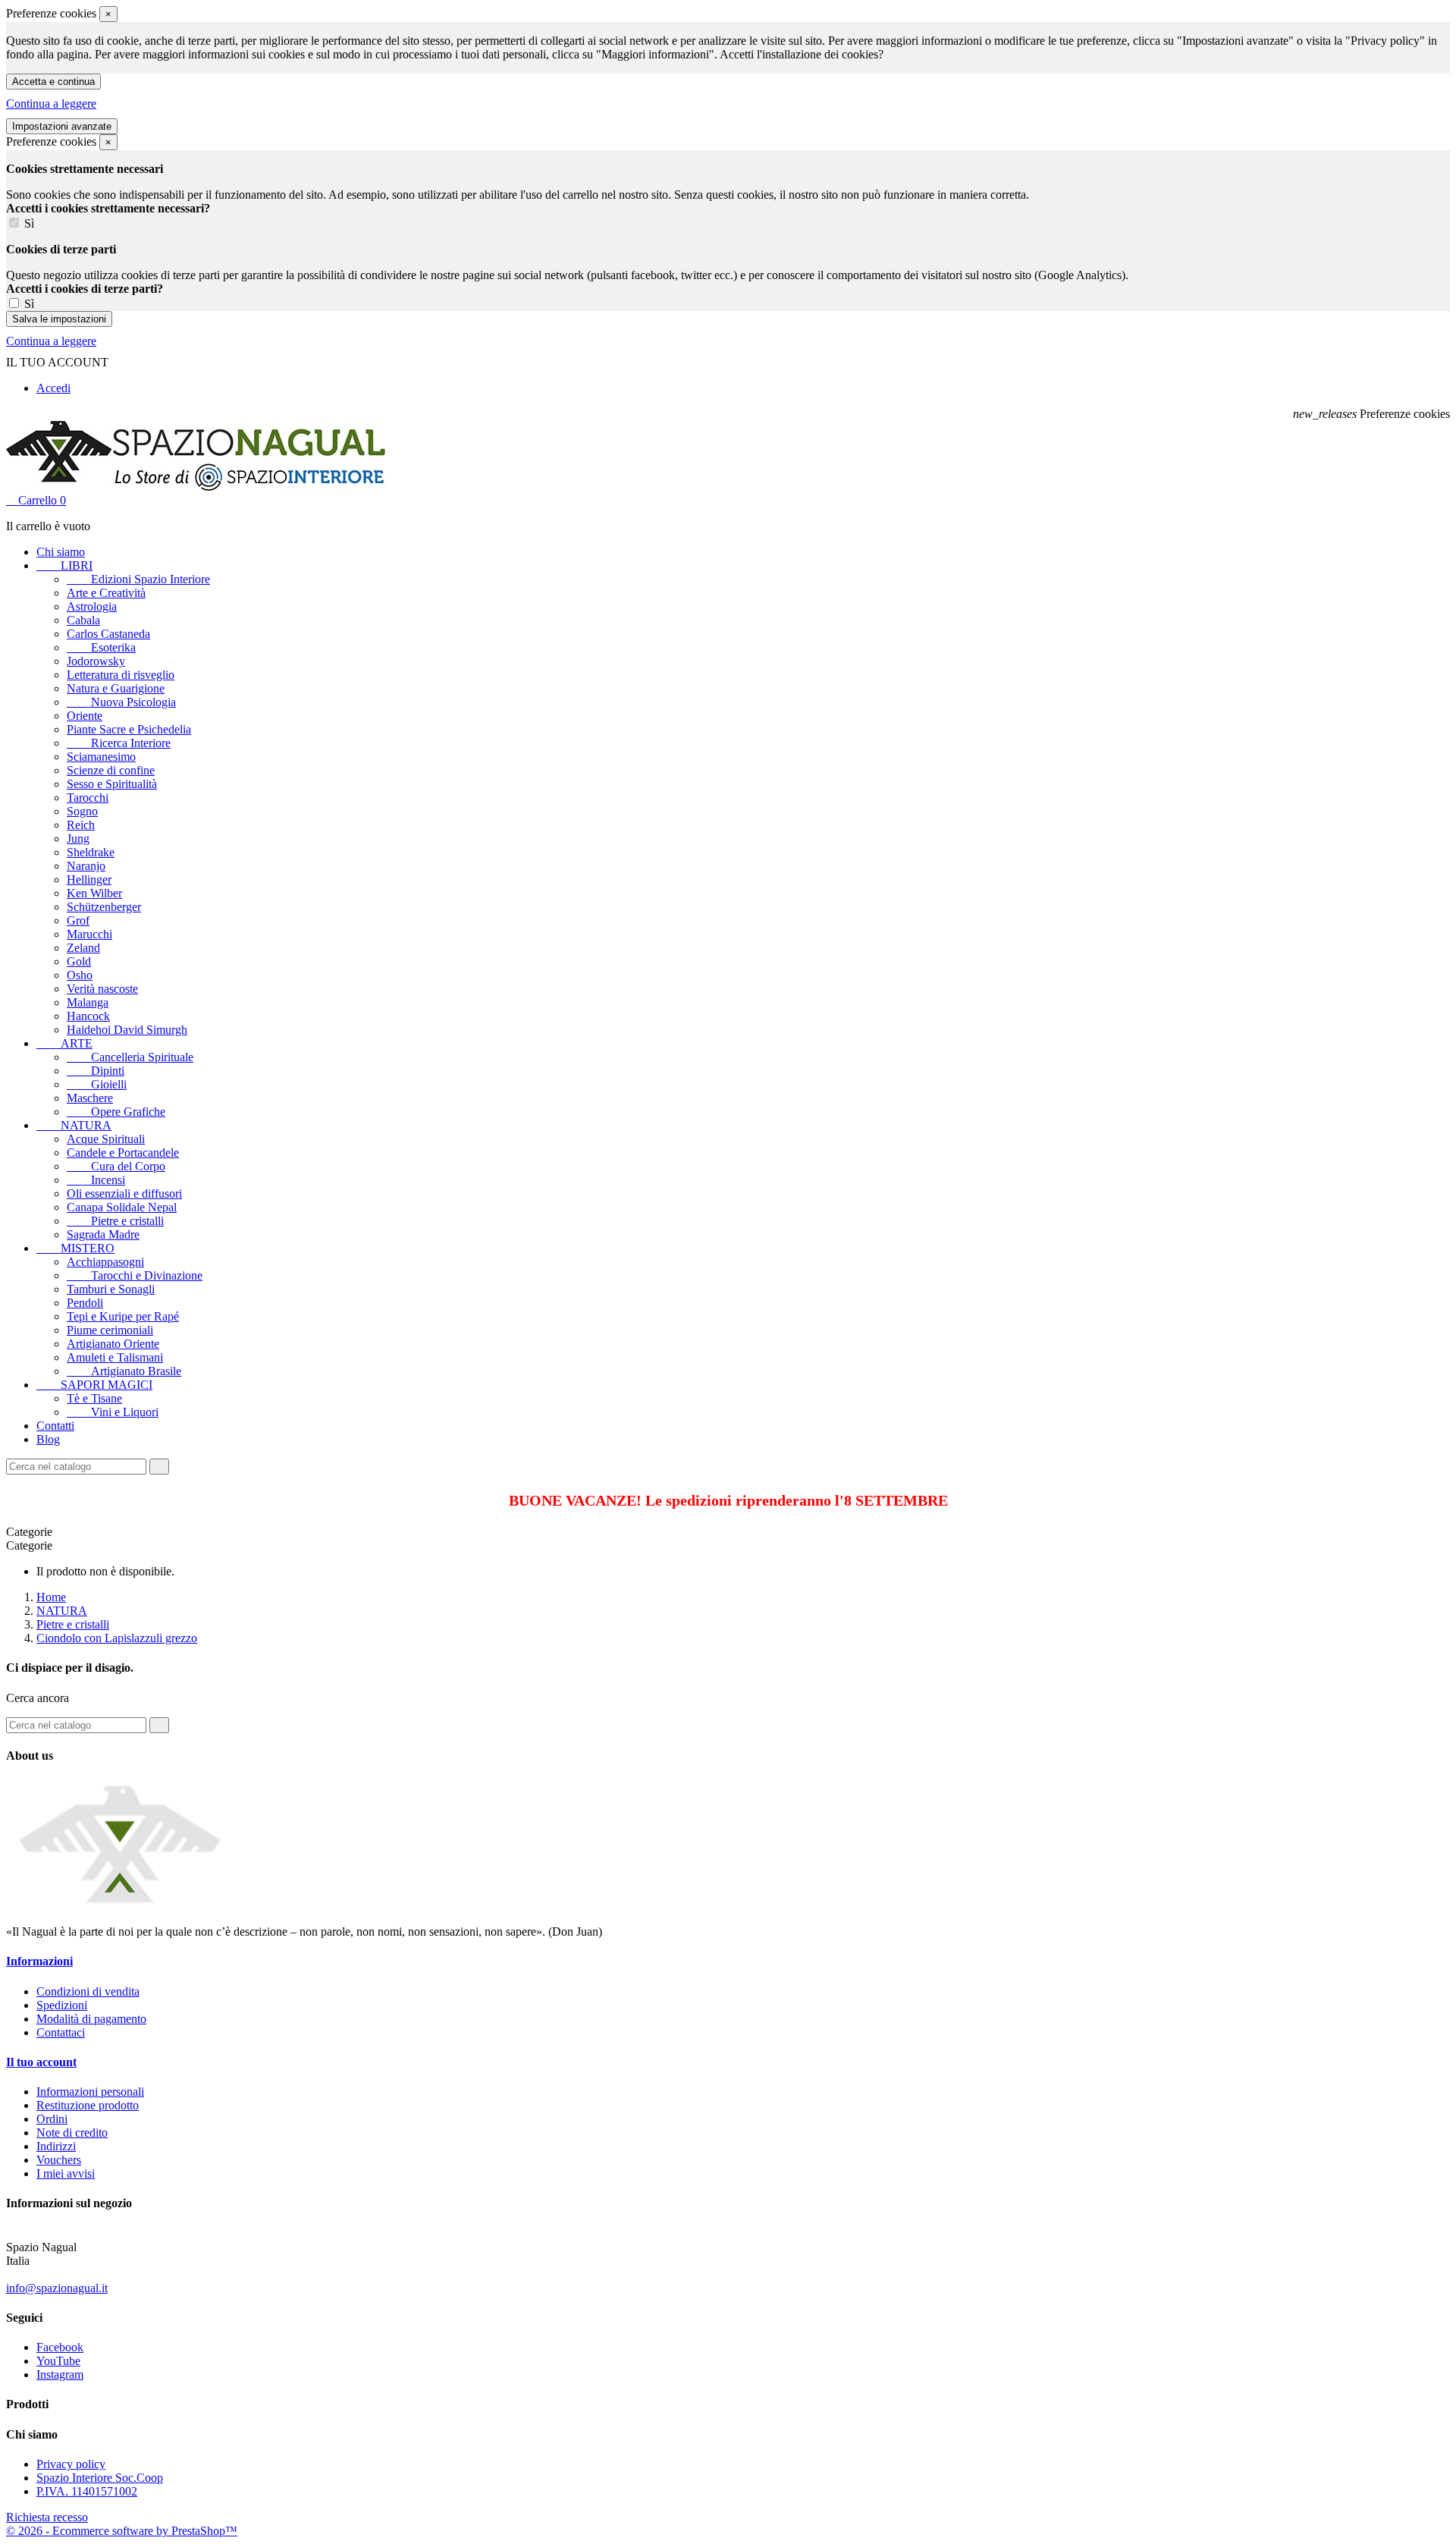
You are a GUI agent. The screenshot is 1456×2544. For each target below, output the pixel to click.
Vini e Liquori (113, 1412)
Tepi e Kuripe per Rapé (123, 1316)
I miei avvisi (66, 2173)
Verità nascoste (102, 989)
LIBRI (64, 565)
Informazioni (39, 1961)
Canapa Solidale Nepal (122, 1207)
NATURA (74, 1125)
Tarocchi (88, 798)
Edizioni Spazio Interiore (138, 579)
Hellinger (89, 879)
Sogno (82, 811)
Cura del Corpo (116, 1166)
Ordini (52, 2119)
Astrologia (92, 606)
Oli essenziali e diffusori (124, 1193)
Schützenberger (104, 907)
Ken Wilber (94, 893)
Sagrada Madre (103, 1234)
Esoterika (101, 647)
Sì (29, 223)
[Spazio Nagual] (120, 1906)
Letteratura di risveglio (121, 675)
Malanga (88, 1002)
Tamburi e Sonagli (111, 1289)
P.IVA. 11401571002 (87, 2491)
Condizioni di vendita (88, 1991)
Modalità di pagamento (91, 2019)
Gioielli (97, 1084)
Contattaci (61, 2032)
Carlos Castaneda (108, 634)
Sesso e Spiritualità (112, 784)
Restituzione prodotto (88, 2105)
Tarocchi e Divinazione (135, 1275)
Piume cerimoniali (110, 1330)
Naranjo (86, 866)
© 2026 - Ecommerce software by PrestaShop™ (122, 2531)
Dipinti (96, 1071)
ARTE (64, 1043)
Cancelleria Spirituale (130, 1057)
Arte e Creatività (106, 593)
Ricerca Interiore (119, 743)
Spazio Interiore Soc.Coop (100, 2478)
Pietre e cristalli (115, 1221)
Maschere (90, 1098)
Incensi (96, 1180)
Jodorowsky (96, 661)
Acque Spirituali (106, 1139)
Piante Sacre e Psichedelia (129, 729)
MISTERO (75, 1248)
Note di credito (72, 2133)
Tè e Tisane (94, 1398)
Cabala (83, 620)
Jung (78, 839)
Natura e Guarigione (116, 688)
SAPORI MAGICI (94, 1385)
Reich (81, 825)
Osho (80, 975)
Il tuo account (41, 2062)
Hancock (88, 1016)
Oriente (85, 716)
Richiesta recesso (47, 2517)
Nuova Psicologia (121, 702)
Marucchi (89, 934)
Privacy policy (71, 2464)
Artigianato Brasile (124, 1371)
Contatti (55, 1426)
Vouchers (59, 2160)
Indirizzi (56, 2146)
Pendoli (85, 1303)
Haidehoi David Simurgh (127, 1030)
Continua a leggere (51, 104)
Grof (78, 920)
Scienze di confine (111, 770)
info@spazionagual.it (57, 2288)
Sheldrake (91, 852)
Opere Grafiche (116, 1112)
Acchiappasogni (105, 1262)
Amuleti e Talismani (115, 1357)
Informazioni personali (90, 2092)
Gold (79, 961)
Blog (48, 1439)
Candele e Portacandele (123, 1153)
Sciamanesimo (101, 757)
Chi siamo (61, 552)
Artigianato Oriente (113, 1344)
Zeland (83, 948)
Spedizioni (62, 2005)
